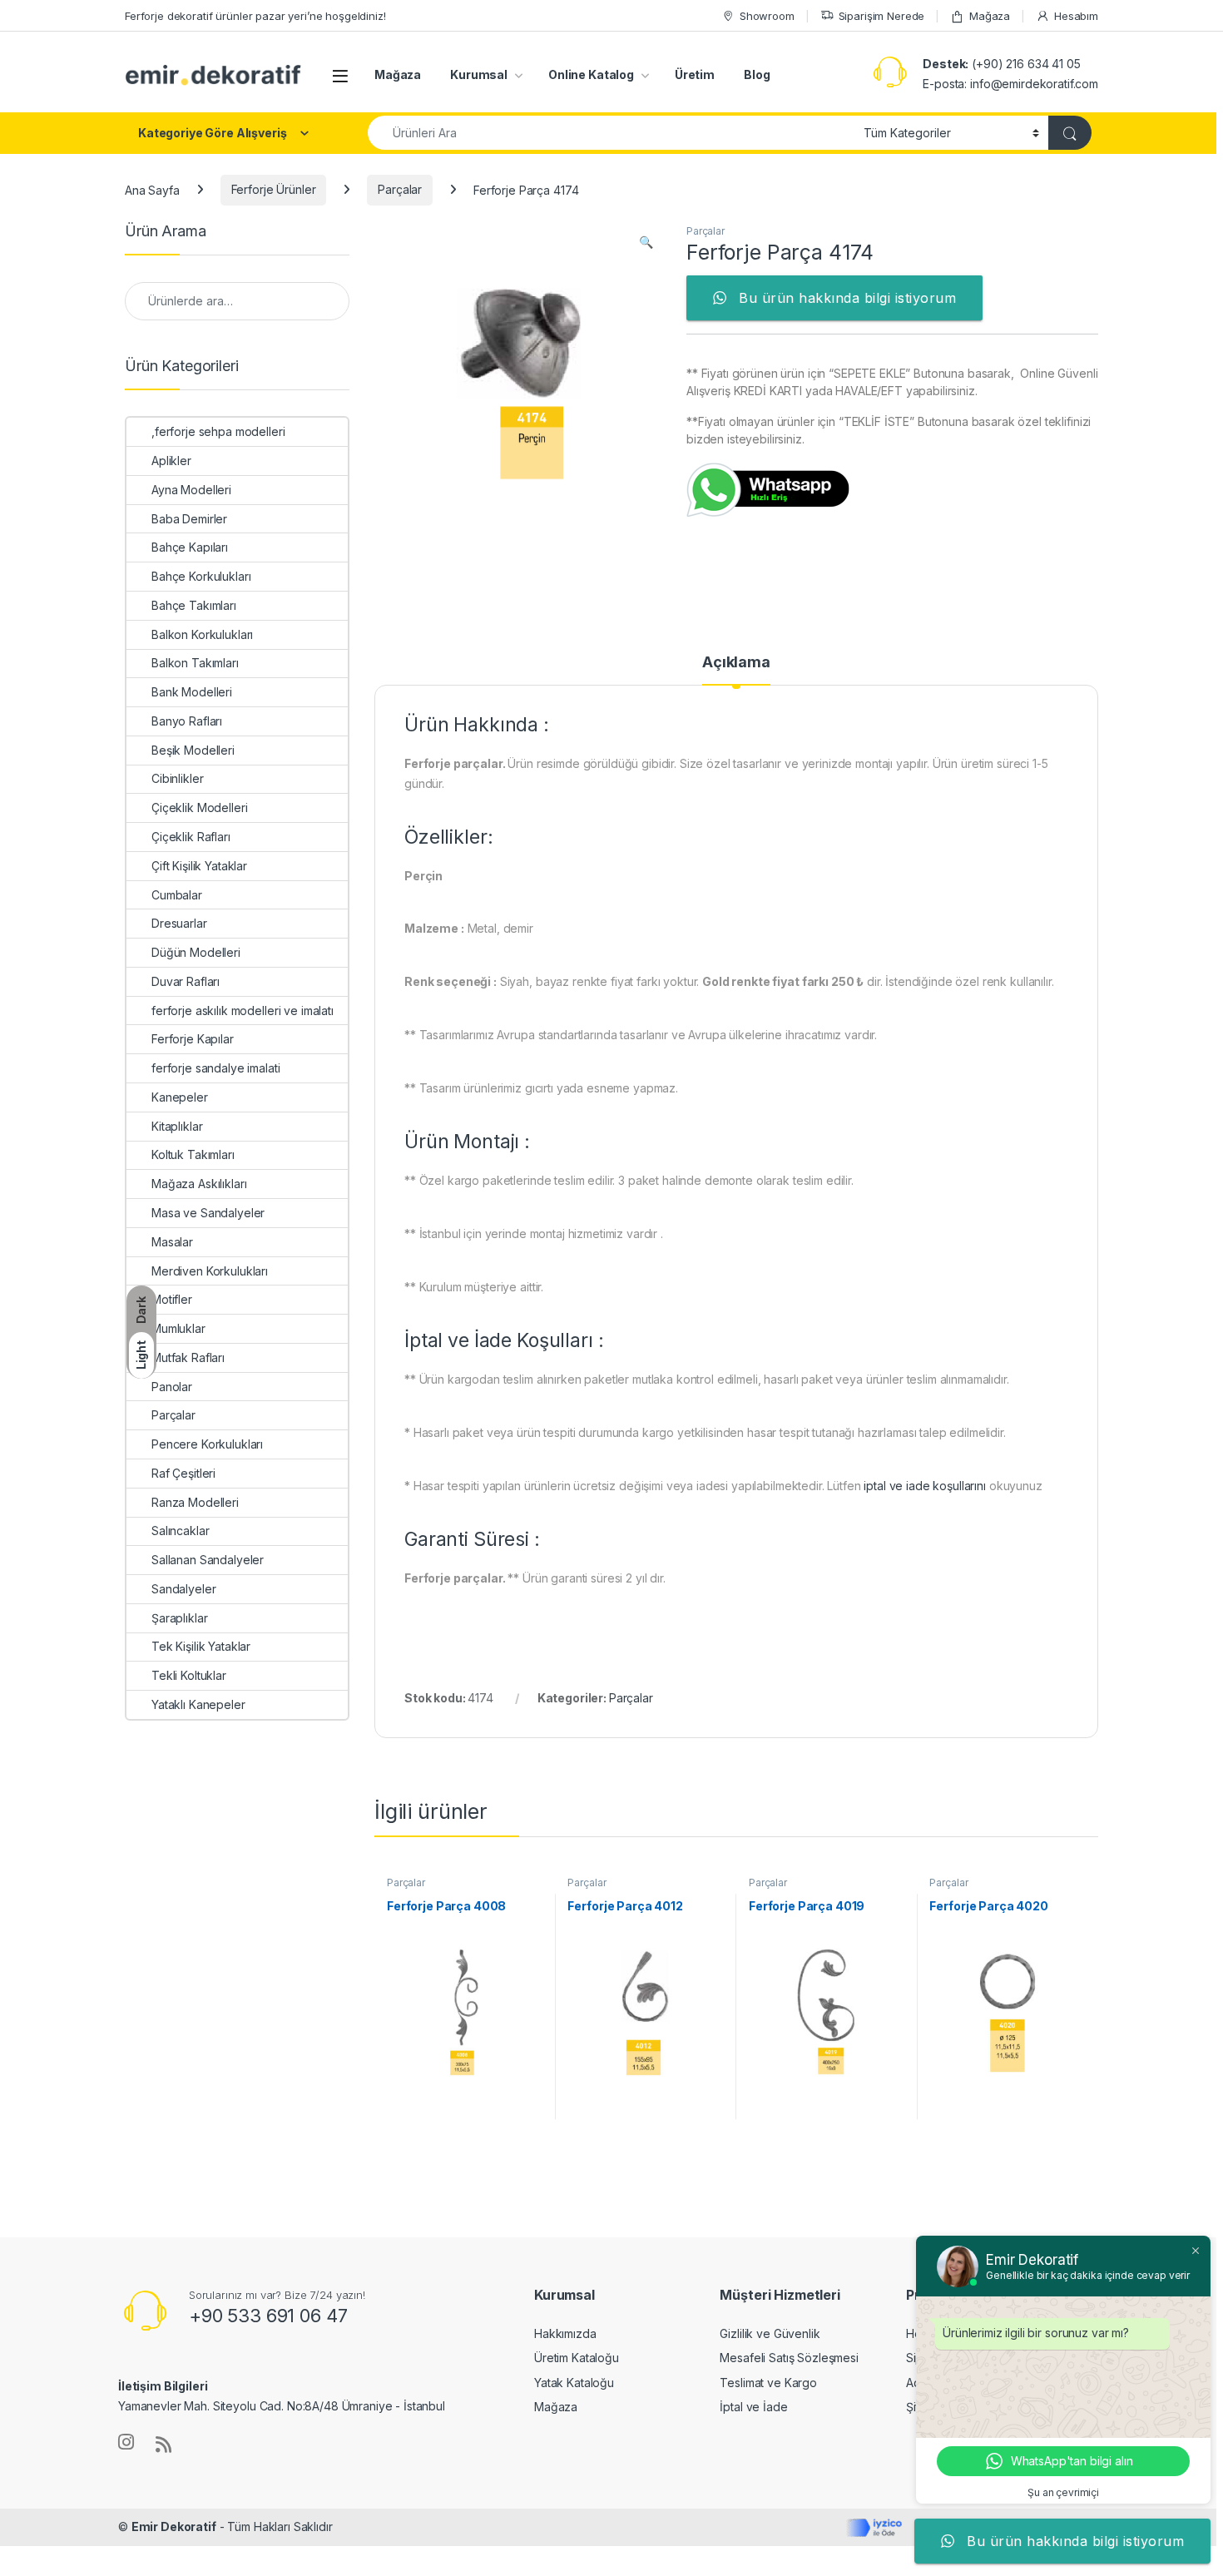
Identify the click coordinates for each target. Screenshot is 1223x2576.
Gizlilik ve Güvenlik (770, 2333)
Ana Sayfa (152, 189)
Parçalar (400, 189)
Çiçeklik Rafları (191, 837)
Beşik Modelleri (193, 750)
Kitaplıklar (177, 1126)
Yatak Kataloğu (574, 2383)
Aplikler (171, 461)
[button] (646, 242)
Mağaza (990, 16)
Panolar (172, 1387)
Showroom (767, 16)
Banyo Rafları (187, 721)
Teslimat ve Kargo (768, 2383)
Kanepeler (180, 1097)
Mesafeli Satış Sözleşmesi (789, 2358)
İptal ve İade (753, 2407)
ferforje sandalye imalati (216, 1068)
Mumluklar (178, 1328)
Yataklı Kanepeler (198, 1704)
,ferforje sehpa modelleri (218, 431)
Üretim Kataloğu (577, 2358)
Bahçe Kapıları (190, 547)
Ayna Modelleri (191, 490)
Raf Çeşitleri (183, 1473)
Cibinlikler (177, 778)
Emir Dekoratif (174, 2526)
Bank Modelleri (192, 692)
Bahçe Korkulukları (201, 576)
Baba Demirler (189, 519)
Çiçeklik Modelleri (199, 807)
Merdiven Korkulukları (210, 1271)
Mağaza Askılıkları (199, 1184)
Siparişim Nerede (882, 16)
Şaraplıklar (179, 1618)
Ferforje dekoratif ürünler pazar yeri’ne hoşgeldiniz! (255, 16)
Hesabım (1076, 16)
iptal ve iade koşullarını (925, 1486)
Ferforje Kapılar (193, 1039)
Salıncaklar (180, 1531)
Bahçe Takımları (194, 605)
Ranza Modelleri (195, 1502)
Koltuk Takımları (193, 1154)
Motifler (172, 1299)
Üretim (695, 74)
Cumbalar (177, 895)
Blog (757, 74)
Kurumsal (479, 74)
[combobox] (611, 133)
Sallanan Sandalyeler (208, 1560)
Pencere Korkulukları (207, 1444)
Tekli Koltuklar (189, 1675)
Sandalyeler (183, 1589)
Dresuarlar (179, 923)
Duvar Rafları (186, 981)
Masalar (172, 1242)
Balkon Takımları (195, 663)
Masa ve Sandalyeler (208, 1213)
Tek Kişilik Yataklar (201, 1646)
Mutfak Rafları (188, 1357)
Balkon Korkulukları (202, 634)
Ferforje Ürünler (274, 189)
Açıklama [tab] (736, 663)
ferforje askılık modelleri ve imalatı (243, 1011)
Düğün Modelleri (196, 952)
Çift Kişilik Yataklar (199, 866)
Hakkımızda (565, 2333)
